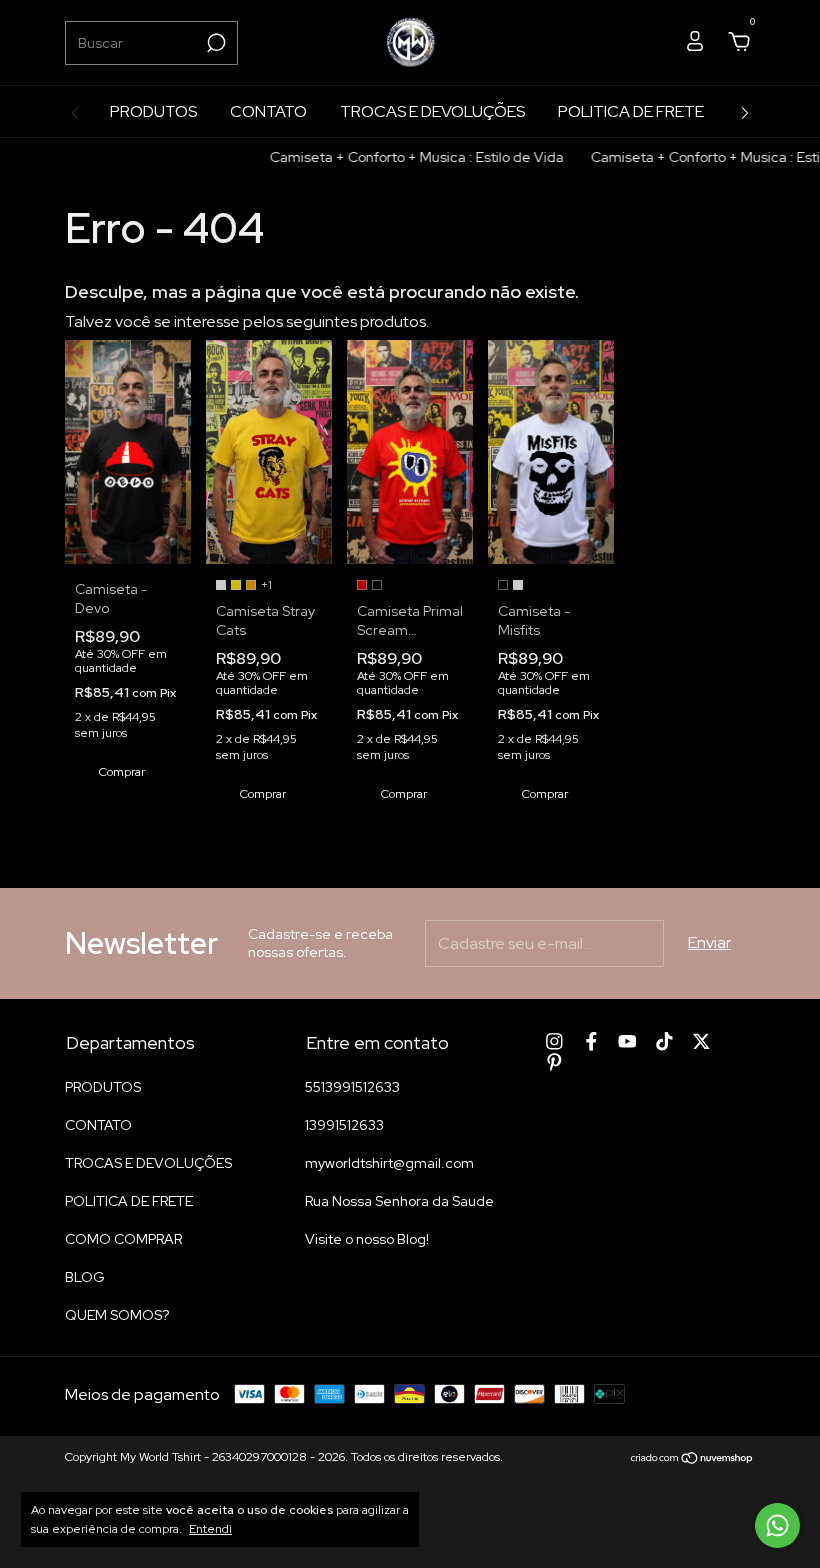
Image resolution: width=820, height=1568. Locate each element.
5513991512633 (352, 1087)
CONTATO (268, 111)
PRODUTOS (153, 111)
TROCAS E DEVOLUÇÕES (432, 111)
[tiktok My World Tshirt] (664, 1041)
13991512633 (344, 1125)
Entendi (210, 1529)
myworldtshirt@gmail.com (389, 1163)
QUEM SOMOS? (117, 1315)
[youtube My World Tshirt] (627, 1041)
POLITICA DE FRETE (631, 111)
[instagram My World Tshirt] (554, 1041)
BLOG (85, 1277)
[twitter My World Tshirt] (701, 1041)
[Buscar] (214, 43)
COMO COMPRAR (123, 1239)
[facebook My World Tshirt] (591, 1041)
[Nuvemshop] (692, 1459)
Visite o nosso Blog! (367, 1239)
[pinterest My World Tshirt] (554, 1062)
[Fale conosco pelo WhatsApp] (777, 1525)
